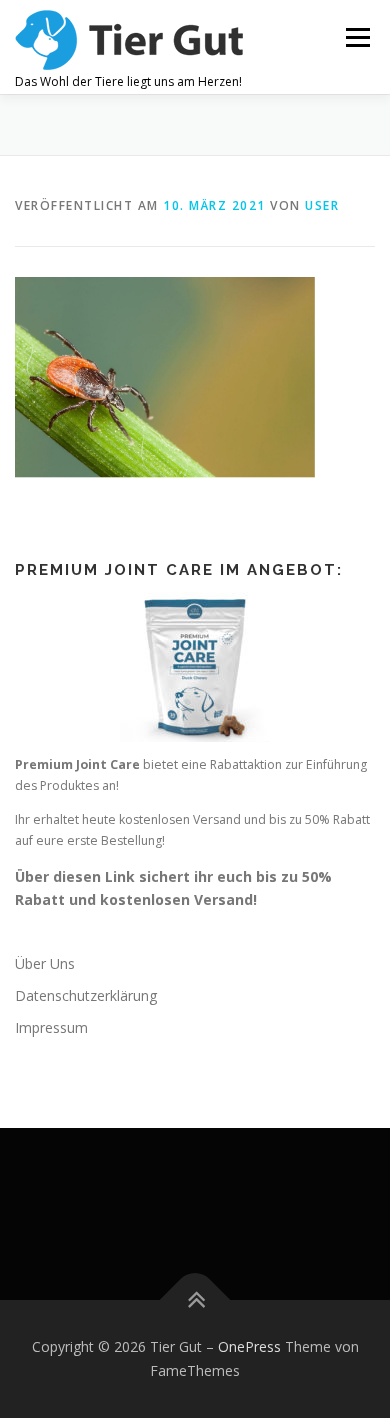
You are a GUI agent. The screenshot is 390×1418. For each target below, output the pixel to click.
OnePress (249, 1346)
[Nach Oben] (195, 1300)
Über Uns (45, 963)
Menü (356, 37)
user (322, 205)
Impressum (51, 1027)
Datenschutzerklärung (86, 995)
